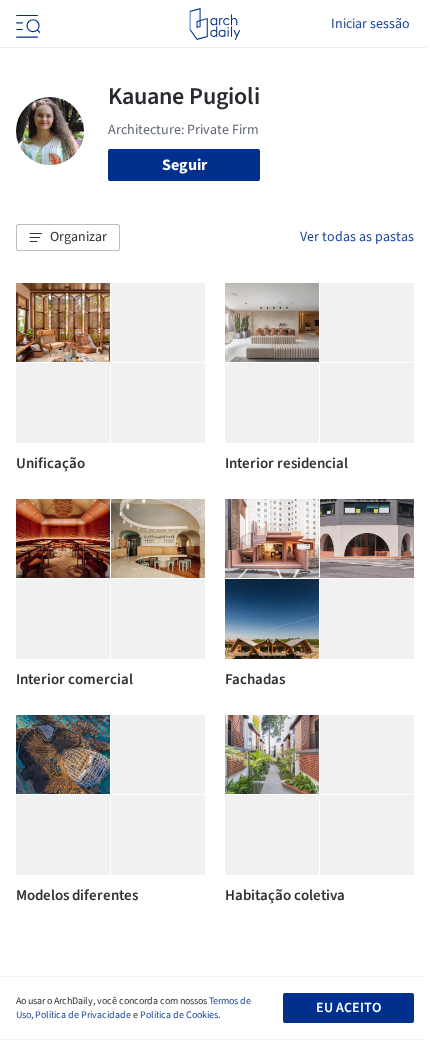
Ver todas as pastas (357, 237)
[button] (68, 238)
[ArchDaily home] (214, 24)
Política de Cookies (179, 1015)
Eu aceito (348, 1008)
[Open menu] (26, 24)
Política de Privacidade (83, 1015)
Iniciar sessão (370, 24)
